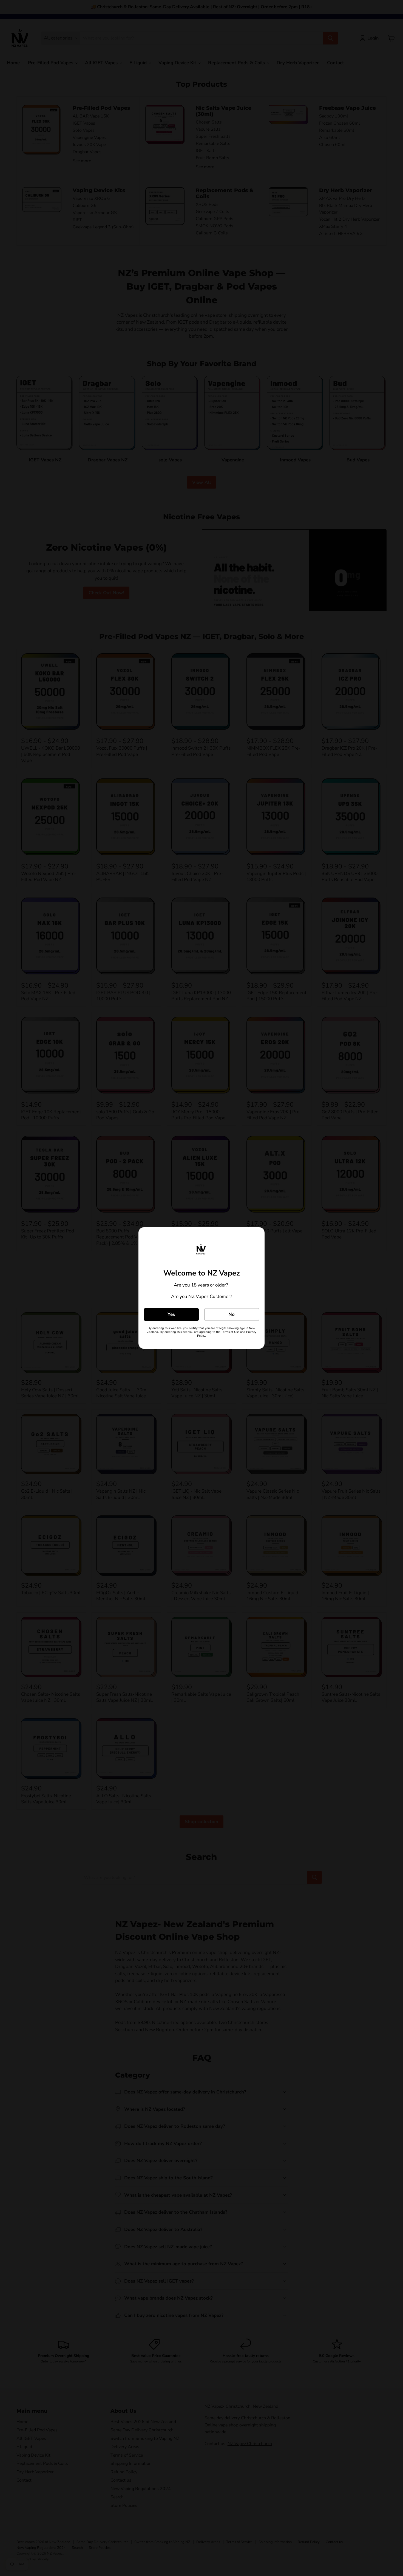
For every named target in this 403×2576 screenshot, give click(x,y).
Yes (171, 1314)
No (232, 1314)
